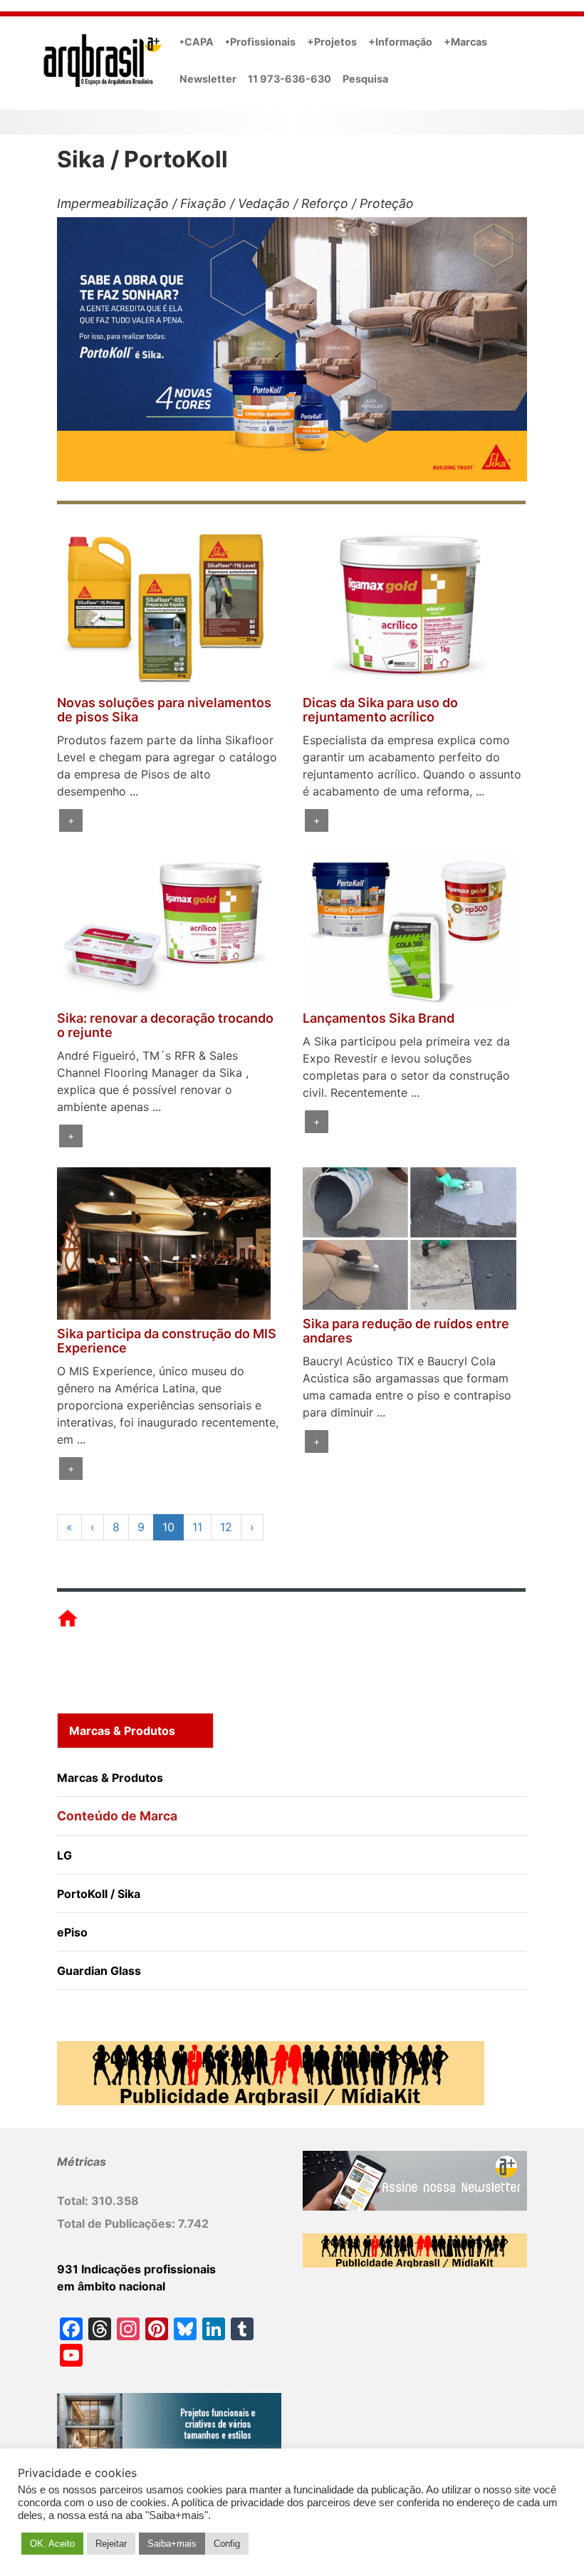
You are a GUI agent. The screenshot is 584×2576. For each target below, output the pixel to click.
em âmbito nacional (111, 2286)
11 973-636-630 (290, 79)
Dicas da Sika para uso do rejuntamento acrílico (380, 710)
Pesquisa (365, 79)
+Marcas (465, 42)
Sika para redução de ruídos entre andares (406, 1331)
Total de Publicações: (118, 2223)
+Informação (400, 42)
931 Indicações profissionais (136, 2269)
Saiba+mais (172, 2544)
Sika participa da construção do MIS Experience (167, 1341)
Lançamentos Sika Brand (379, 1018)
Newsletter (208, 79)
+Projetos (332, 42)
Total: (74, 2201)
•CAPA (197, 42)
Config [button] (227, 2544)
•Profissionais (260, 42)
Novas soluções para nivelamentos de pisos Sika (164, 710)
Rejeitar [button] (111, 2544)
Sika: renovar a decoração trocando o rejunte (165, 1025)
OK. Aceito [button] (52, 2544)
